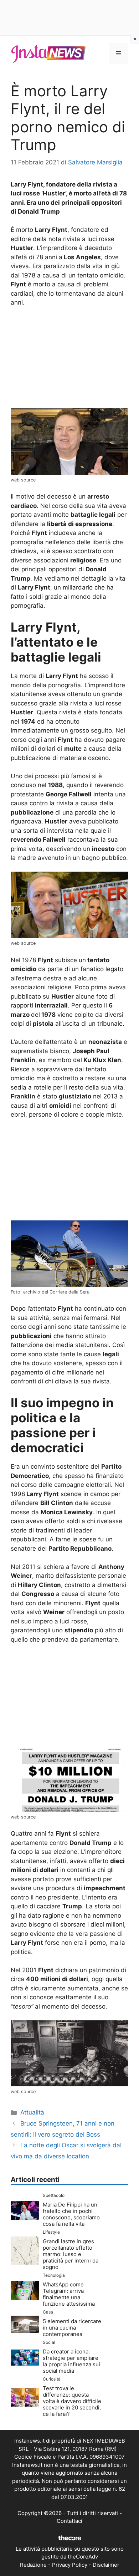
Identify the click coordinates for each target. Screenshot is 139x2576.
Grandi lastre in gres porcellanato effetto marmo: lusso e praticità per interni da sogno (71, 2254)
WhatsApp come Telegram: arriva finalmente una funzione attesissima (69, 2294)
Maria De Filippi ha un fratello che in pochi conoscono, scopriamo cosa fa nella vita (71, 2214)
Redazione (33, 2565)
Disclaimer (106, 2565)
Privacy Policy (70, 2565)
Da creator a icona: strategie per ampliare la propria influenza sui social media (71, 2361)
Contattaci (69, 2521)
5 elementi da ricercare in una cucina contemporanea (72, 2328)
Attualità (32, 2112)
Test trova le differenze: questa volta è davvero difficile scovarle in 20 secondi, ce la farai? (72, 2401)
